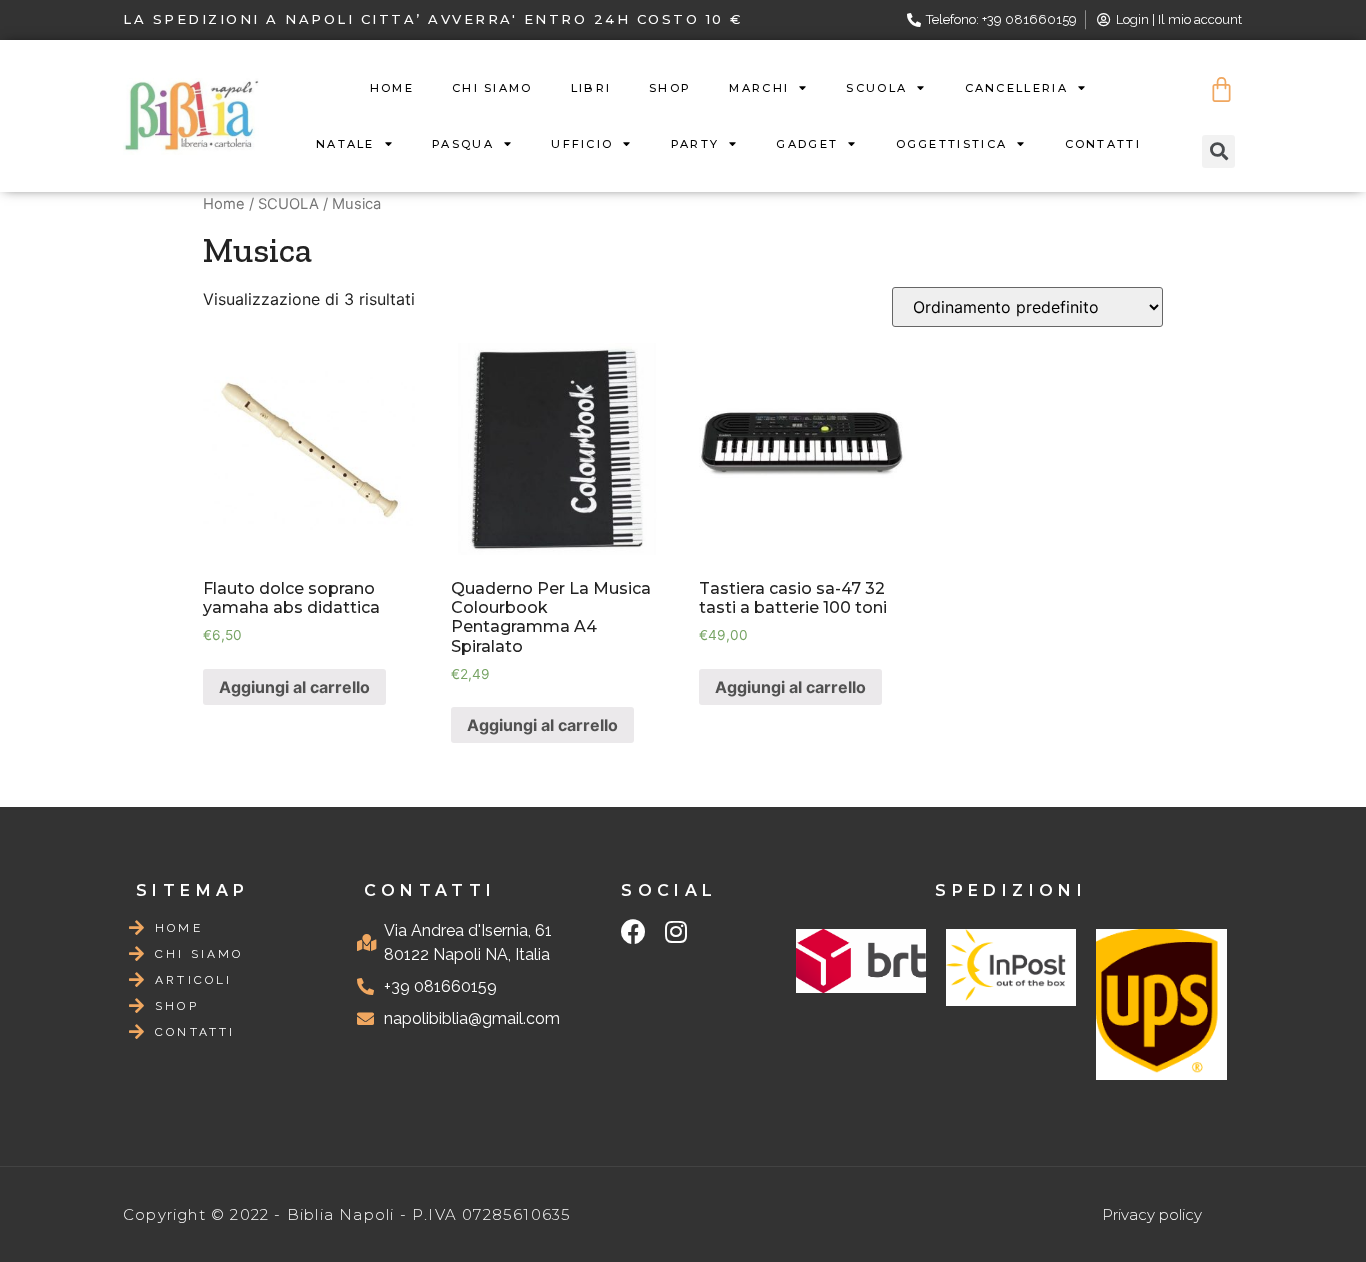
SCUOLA (876, 88)
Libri (591, 88)
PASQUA (463, 144)
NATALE (345, 144)
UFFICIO (582, 144)
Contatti (1103, 144)
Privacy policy (1152, 1214)
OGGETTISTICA (952, 144)
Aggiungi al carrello (294, 687)
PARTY (695, 144)
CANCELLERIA (1016, 88)
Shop (670, 88)
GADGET (807, 144)
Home (392, 88)
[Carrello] (1221, 89)
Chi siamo (492, 88)
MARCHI (759, 88)
